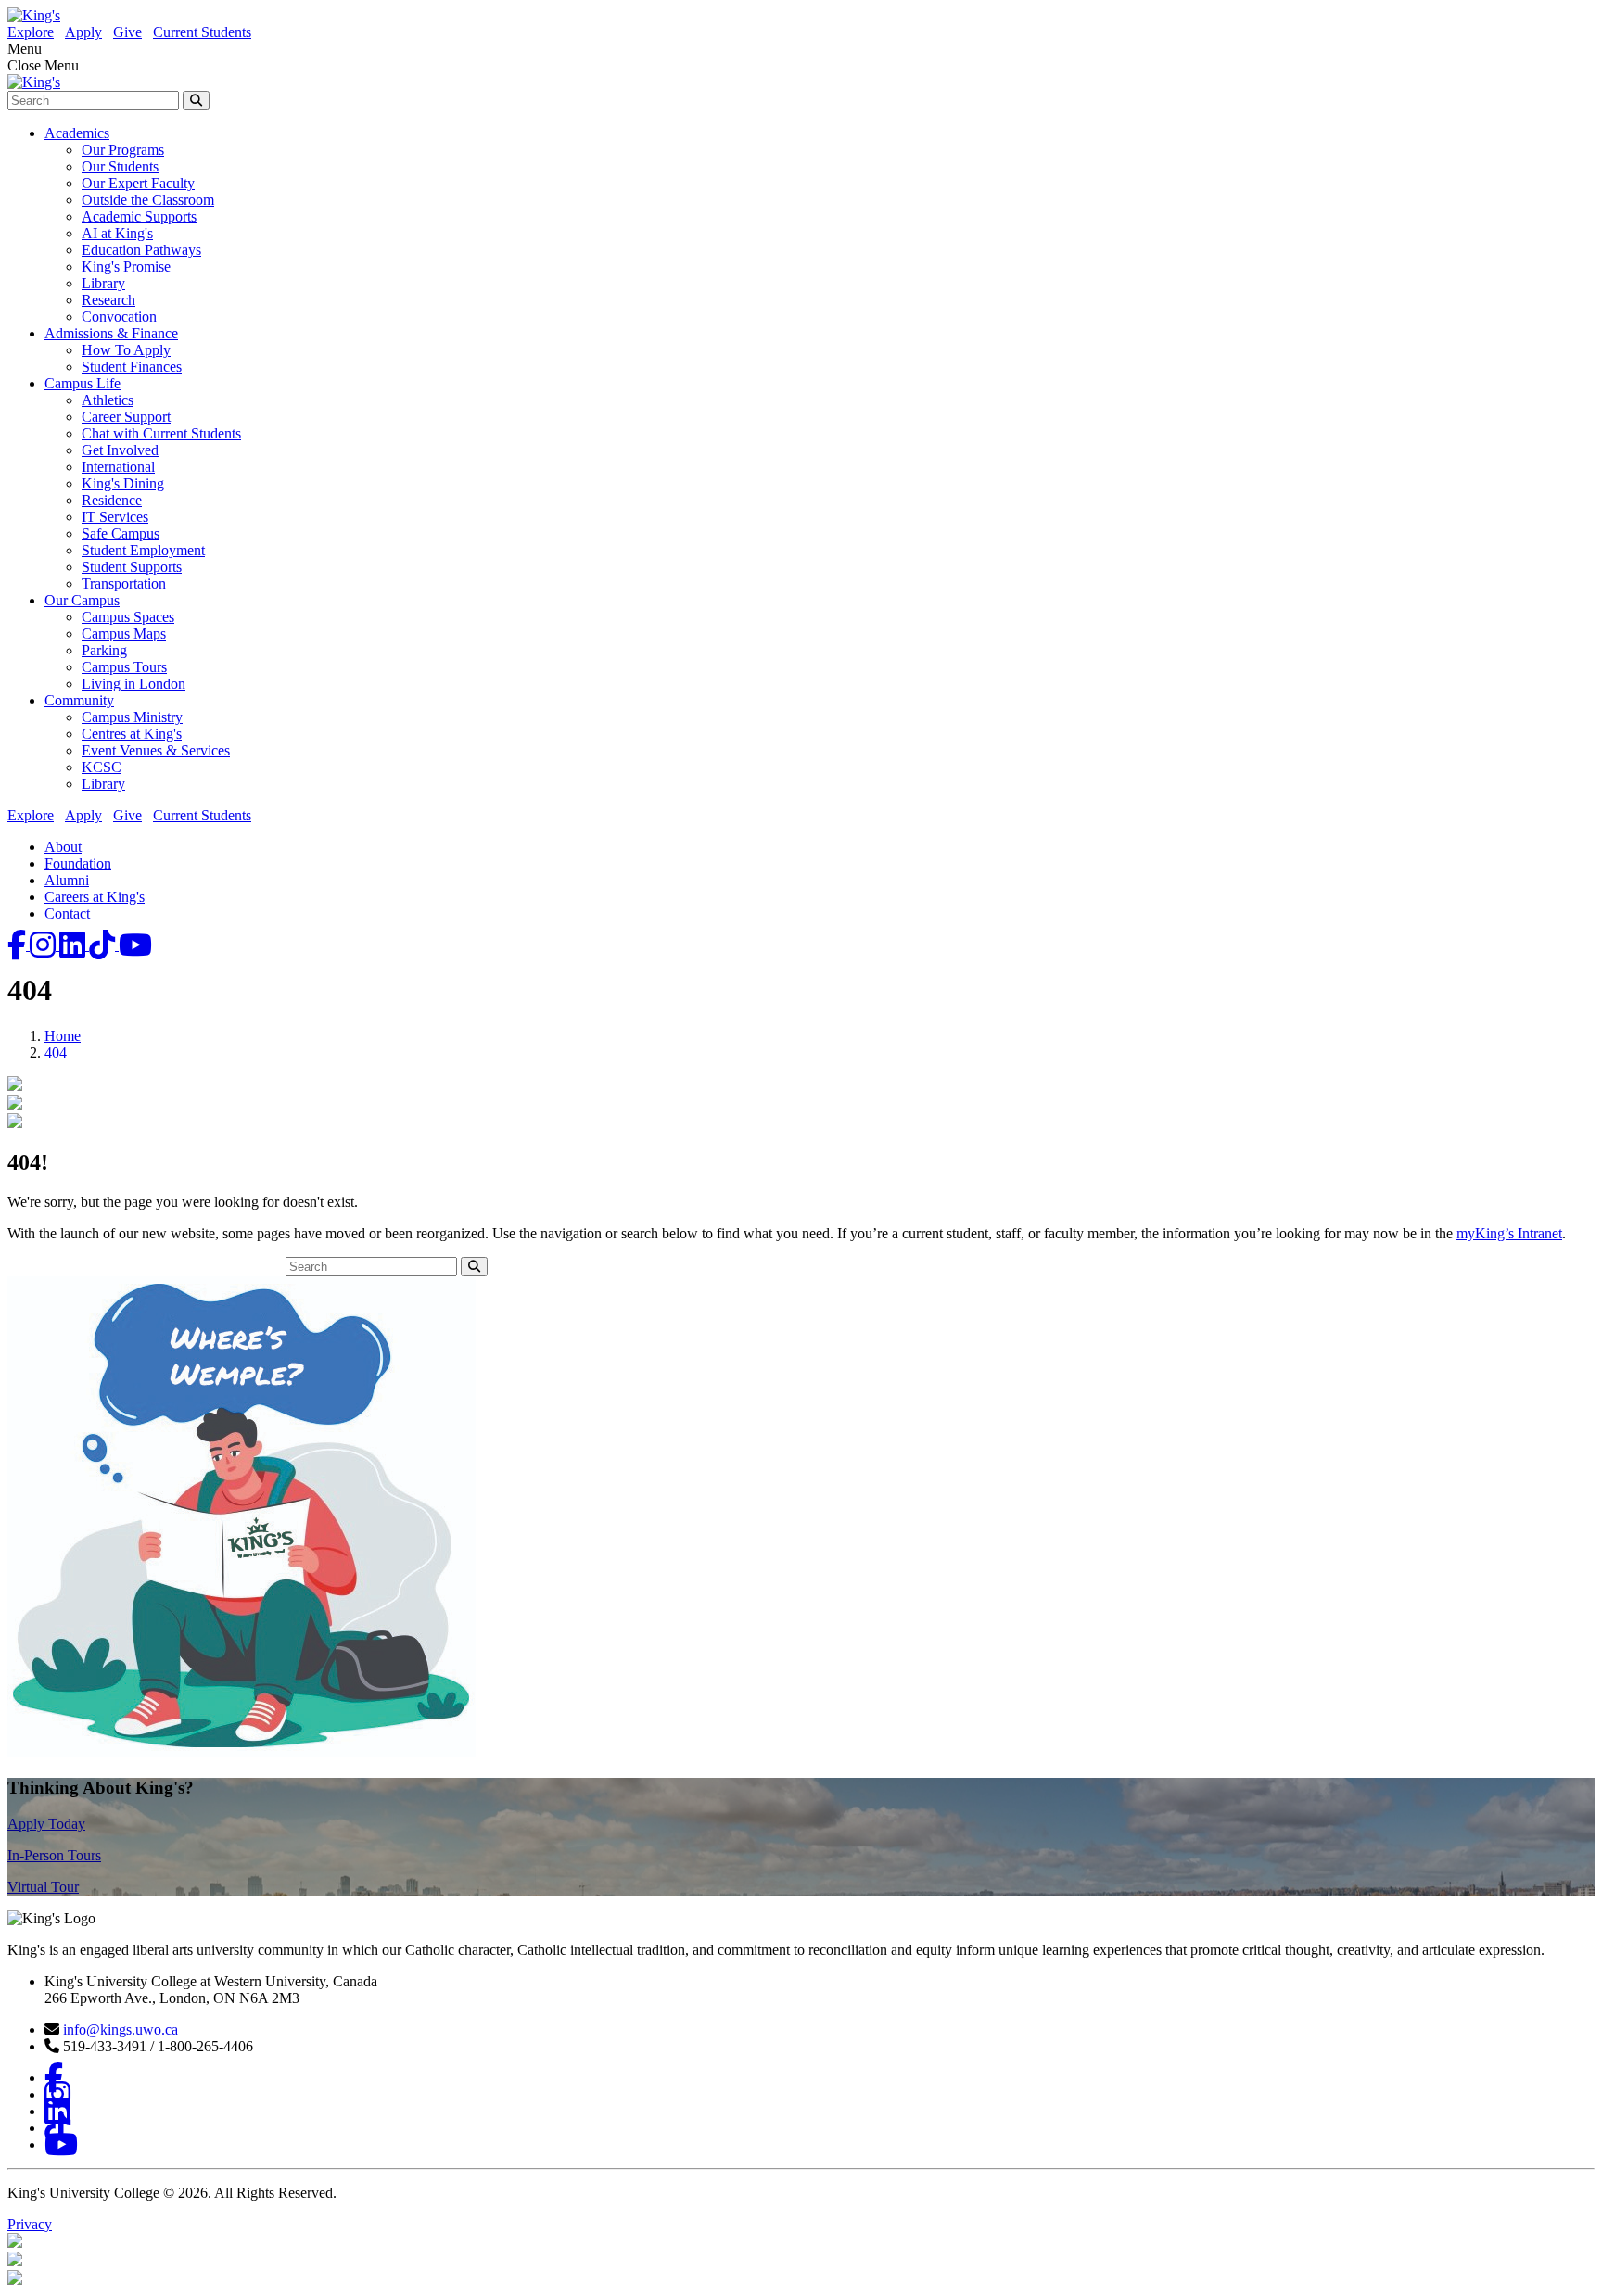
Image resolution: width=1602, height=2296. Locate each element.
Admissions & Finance (111, 333)
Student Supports (132, 567)
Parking (104, 650)
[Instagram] (44, 945)
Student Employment (143, 550)
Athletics (108, 400)
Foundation (78, 863)
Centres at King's (132, 734)
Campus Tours (124, 667)
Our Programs (123, 150)
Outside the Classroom (148, 200)
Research (108, 300)
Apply (83, 32)
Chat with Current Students (161, 433)
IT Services (115, 517)
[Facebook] (19, 945)
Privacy (30, 2224)
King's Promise (126, 266)
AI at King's (117, 233)
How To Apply (126, 350)
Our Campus (82, 600)
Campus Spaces (128, 617)
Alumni (67, 880)
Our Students (120, 166)
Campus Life (83, 383)
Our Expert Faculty (138, 183)
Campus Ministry (132, 717)
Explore (31, 32)
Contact (67, 913)
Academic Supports (139, 216)
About (63, 847)
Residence (112, 500)
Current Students (202, 32)
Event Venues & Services (156, 750)
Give (127, 32)
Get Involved (120, 450)
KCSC (102, 767)
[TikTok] (104, 945)
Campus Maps (124, 634)
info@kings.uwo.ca (121, 2030)
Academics (77, 133)
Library (103, 283)
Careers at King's (95, 897)
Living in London (133, 684)
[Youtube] (135, 945)
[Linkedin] (74, 945)
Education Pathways (141, 250)
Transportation (124, 584)
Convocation (119, 317)
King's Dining (123, 483)
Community (79, 700)
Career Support (126, 417)
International (118, 467)
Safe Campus (121, 533)
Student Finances (132, 367)
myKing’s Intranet (1509, 1233)
